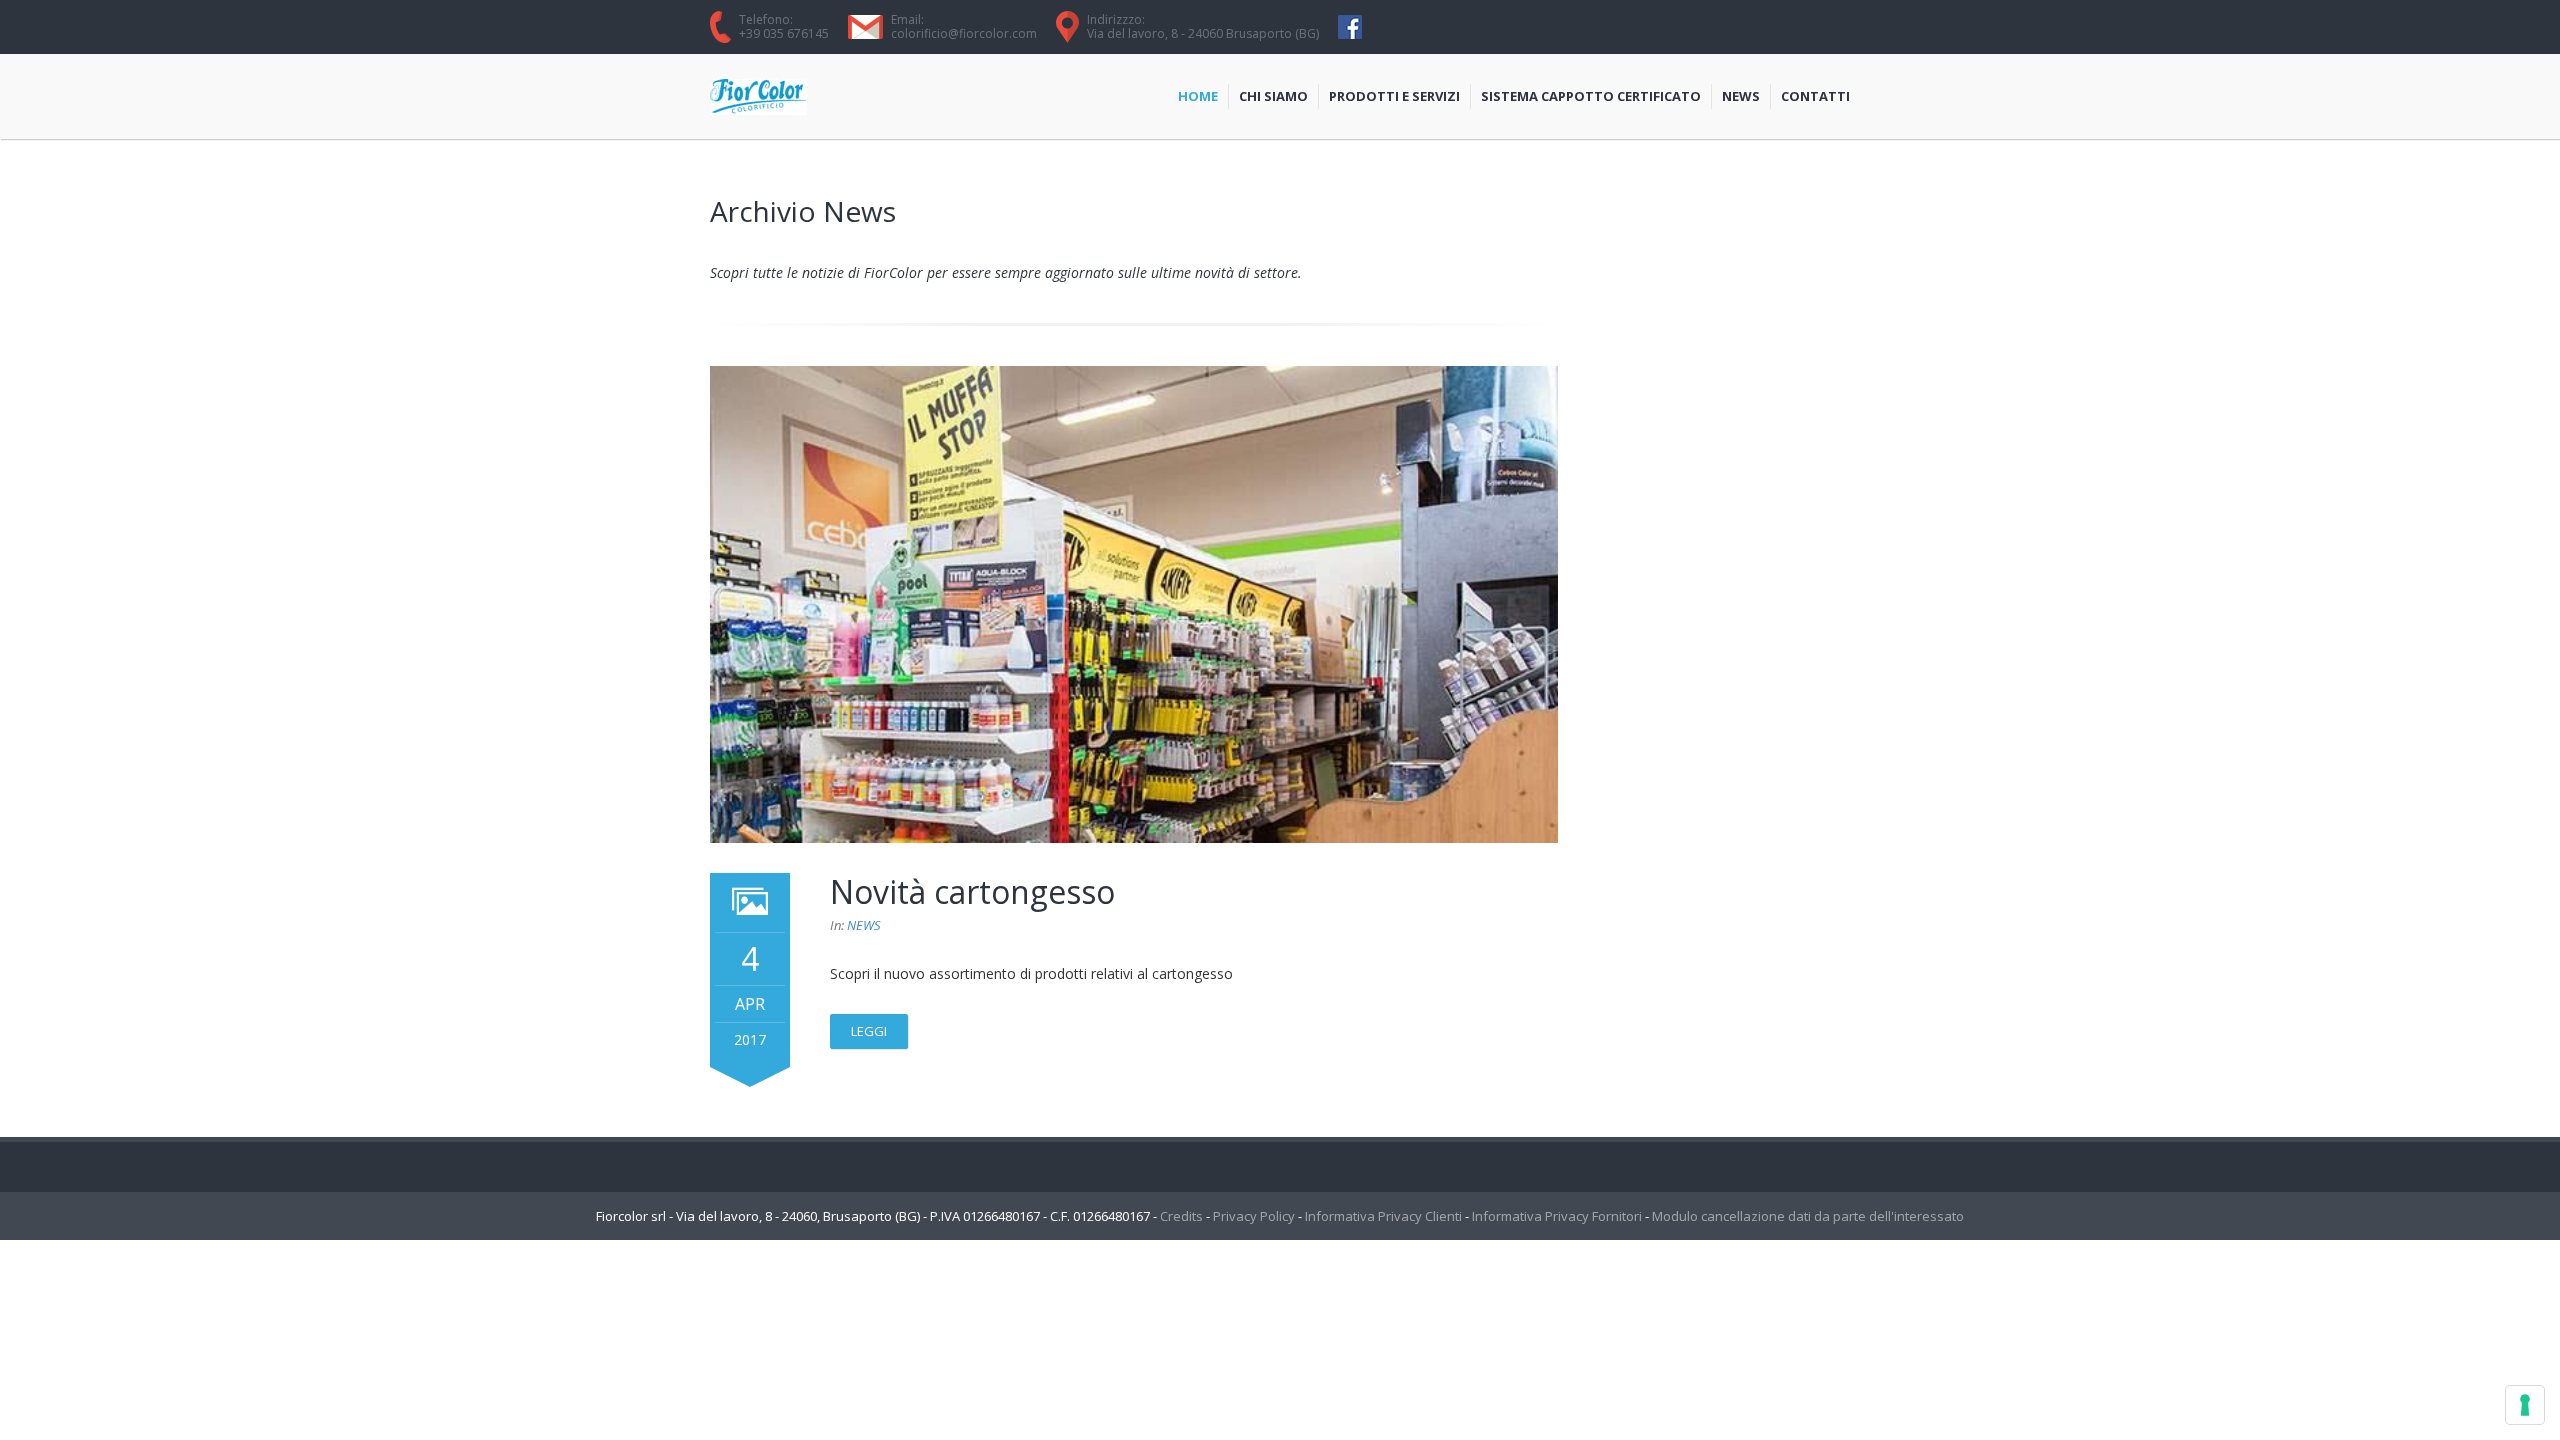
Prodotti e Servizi (1394, 96)
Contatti (1815, 96)
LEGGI (869, 1031)
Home (1198, 96)
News (1741, 96)
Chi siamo (1273, 96)
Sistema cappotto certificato (1591, 96)
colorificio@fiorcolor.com (964, 33)
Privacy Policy (1254, 1216)
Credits (1181, 1216)
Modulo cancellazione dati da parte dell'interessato (1808, 1216)
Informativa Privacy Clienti (1383, 1216)
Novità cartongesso (972, 891)
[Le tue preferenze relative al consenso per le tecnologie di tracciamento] (2525, 1405)
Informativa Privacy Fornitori (1557, 1216)
